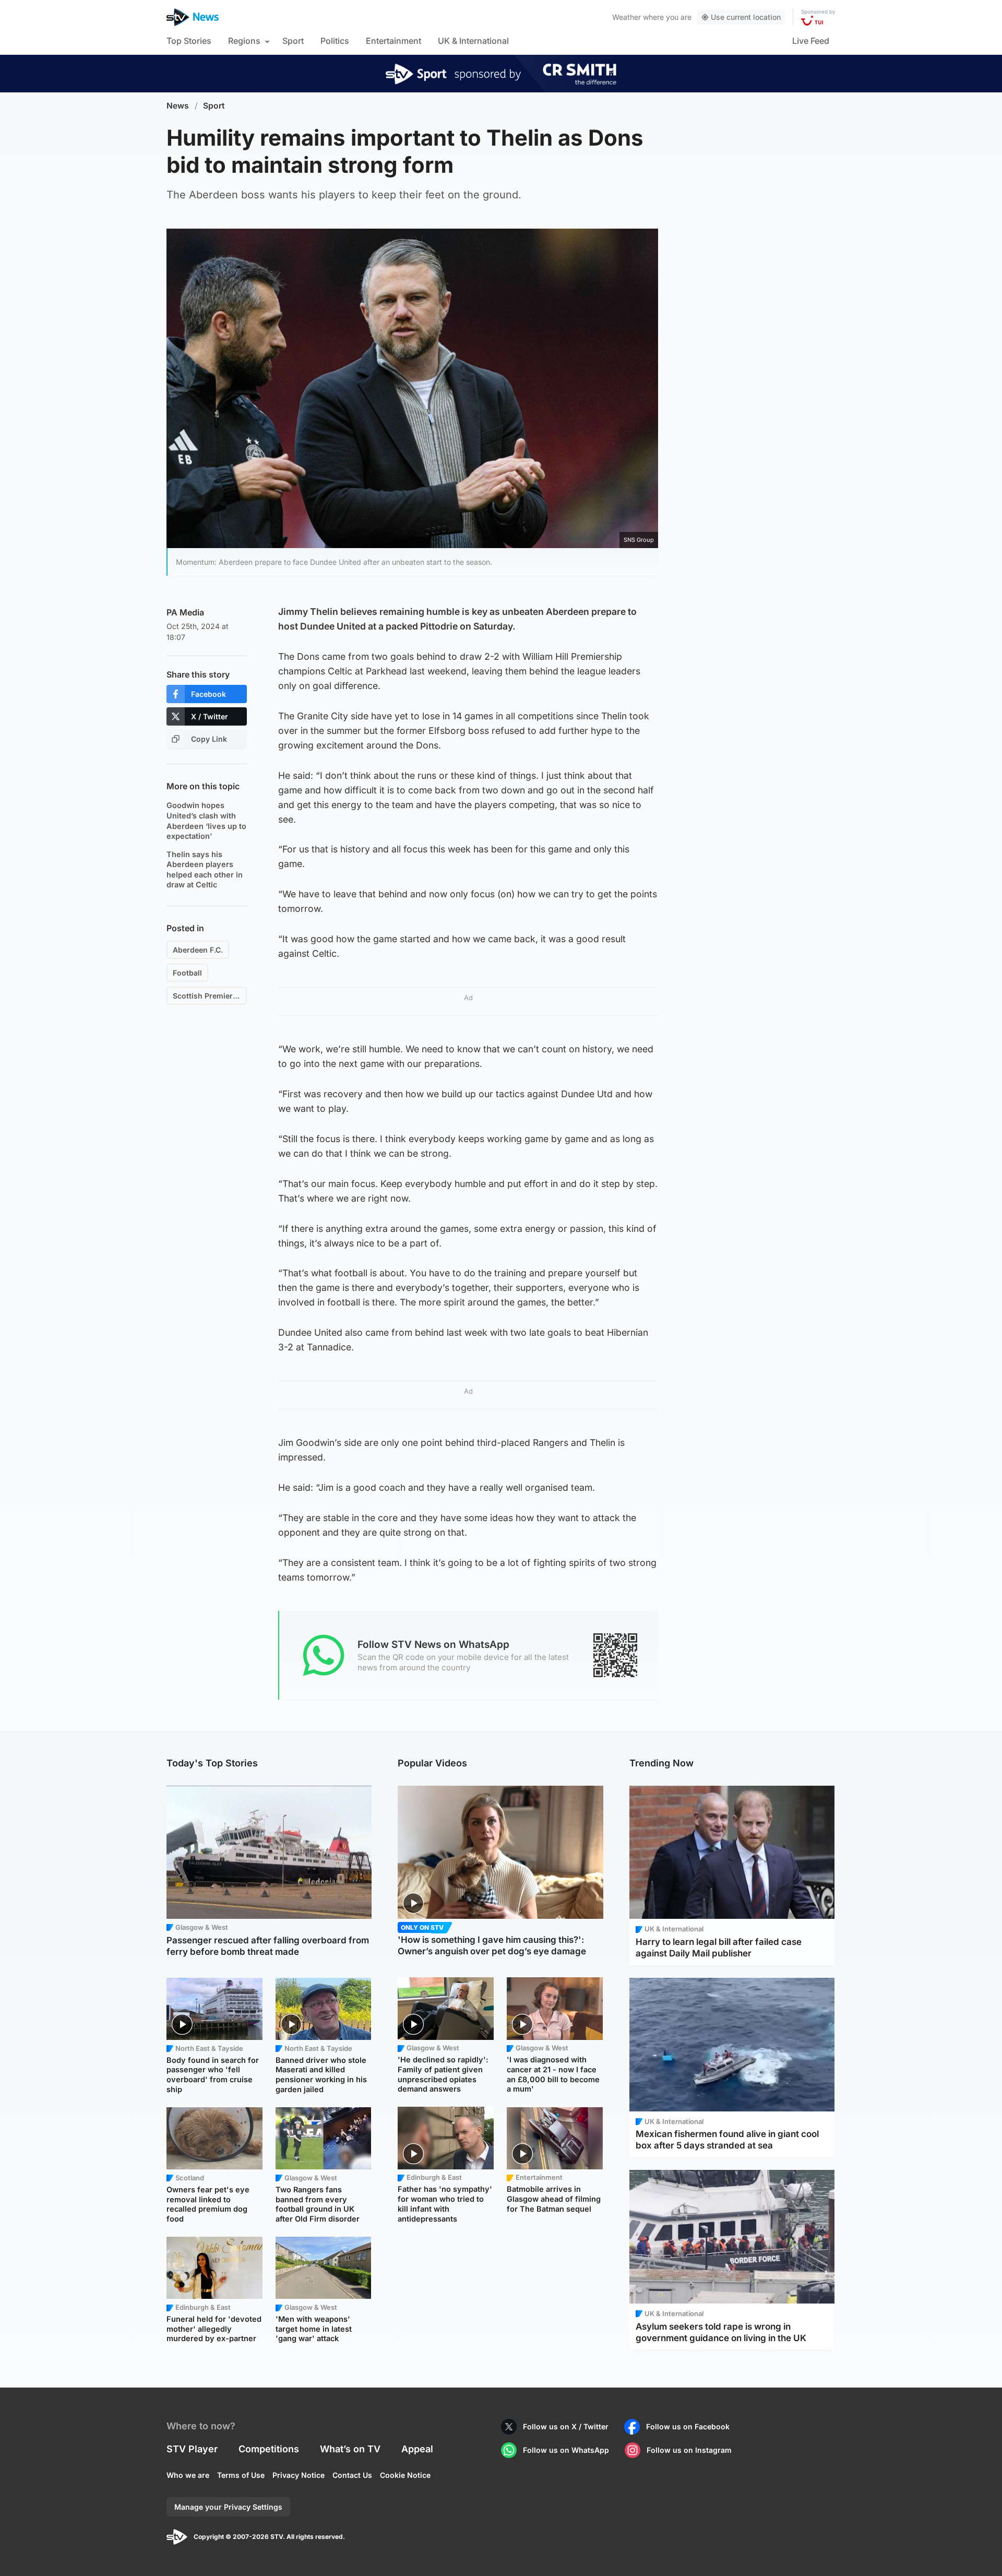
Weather (627, 17)
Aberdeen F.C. (198, 950)
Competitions (269, 2449)
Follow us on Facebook (688, 2426)
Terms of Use (241, 2475)
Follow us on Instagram (689, 2450)
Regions (244, 41)
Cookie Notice (405, 2475)
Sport (293, 41)
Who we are (188, 2475)
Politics (335, 41)
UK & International (473, 41)
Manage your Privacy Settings (228, 2507)
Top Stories (189, 41)
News (178, 106)
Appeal (417, 2449)
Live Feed (811, 41)
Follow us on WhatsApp (566, 2450)
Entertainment (393, 41)
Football (187, 973)
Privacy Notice (299, 2475)
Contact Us (352, 2475)
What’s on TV (350, 2449)
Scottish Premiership (210, 996)
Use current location (746, 17)
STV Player (192, 2449)
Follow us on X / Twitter (566, 2426)
